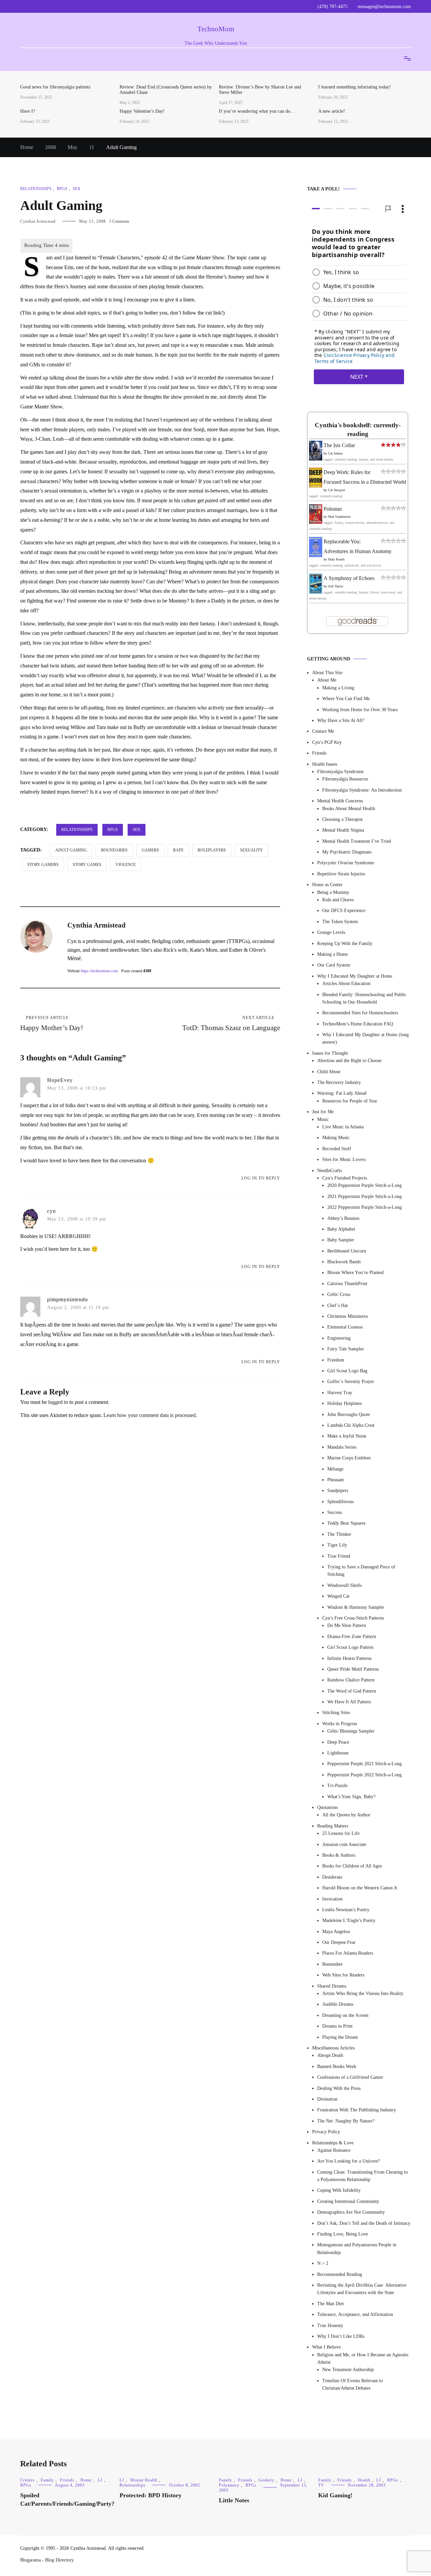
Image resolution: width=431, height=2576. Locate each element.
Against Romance (334, 2150)
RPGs (62, 189)
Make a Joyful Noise (347, 1436)
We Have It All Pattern (349, 1702)
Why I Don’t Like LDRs (341, 2336)
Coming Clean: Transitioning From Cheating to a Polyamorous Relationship (362, 2176)
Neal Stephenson (339, 517)
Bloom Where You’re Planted (355, 1273)
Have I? (28, 111)
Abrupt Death (330, 2055)
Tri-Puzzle (337, 1786)
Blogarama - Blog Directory (47, 2560)
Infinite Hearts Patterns (349, 1658)
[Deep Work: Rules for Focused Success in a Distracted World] (316, 486)
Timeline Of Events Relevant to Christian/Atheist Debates (353, 2384)
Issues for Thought (330, 1053)
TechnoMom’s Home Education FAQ (358, 1024)
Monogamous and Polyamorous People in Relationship (357, 2248)
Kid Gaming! (335, 2495)
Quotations (327, 1807)
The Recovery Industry (339, 1082)
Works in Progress (340, 1724)
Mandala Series (342, 1447)
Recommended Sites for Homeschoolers (360, 1013)
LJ (100, 2480)
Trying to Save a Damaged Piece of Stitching (361, 1571)
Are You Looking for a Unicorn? (349, 2161)
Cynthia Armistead (38, 221)
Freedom (336, 1360)
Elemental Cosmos (345, 1327)
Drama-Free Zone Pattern (352, 1637)
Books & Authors (339, 1855)
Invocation (332, 1899)
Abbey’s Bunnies (343, 1218)
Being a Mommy (333, 892)
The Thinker (339, 1534)
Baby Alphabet (341, 1229)
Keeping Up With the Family (345, 944)
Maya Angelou (336, 1932)
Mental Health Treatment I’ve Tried (357, 841)
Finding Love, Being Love (343, 2234)
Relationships (36, 189)
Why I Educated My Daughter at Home (355, 976)
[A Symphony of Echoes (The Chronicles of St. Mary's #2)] (316, 592)
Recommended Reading (340, 2274)
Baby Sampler (341, 1240)
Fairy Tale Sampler (346, 1349)
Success (335, 1512)
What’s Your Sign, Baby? (351, 1797)
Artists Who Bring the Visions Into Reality (363, 1993)
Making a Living (338, 688)
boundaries (114, 850)
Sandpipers (338, 1491)
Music (323, 1119)
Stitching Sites (336, 1713)
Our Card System (334, 965)
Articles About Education (346, 984)
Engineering (339, 1338)
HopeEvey (60, 1080)
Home (86, 2480)
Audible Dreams (338, 2004)
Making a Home (333, 954)
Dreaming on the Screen (345, 2015)
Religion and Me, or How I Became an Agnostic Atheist (363, 2359)
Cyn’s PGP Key (327, 742)
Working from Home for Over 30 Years (360, 710)
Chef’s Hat (338, 1305)
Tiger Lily (337, 1545)
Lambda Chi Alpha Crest (351, 1425)
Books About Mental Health (349, 809)
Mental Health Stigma (343, 830)
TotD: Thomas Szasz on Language (231, 1024)
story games (87, 865)
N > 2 (323, 2263)
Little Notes (234, 2500)
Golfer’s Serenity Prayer (351, 1382)
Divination (327, 2099)
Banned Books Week (337, 2066)
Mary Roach (336, 559)
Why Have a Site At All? (341, 720)
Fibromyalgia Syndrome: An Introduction (362, 790)
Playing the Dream (340, 2037)
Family (47, 2480)
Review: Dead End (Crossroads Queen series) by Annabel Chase (166, 90)
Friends (319, 753)
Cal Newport (337, 490)
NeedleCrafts (329, 1171)
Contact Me (323, 731)
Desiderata (332, 1877)
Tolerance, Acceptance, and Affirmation (355, 2314)
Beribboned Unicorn (347, 1251)
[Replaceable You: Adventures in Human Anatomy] (316, 555)
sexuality (252, 850)
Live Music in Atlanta (343, 1127)
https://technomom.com (99, 971)
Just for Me (323, 1112)
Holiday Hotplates (344, 1403)
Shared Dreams (332, 1986)
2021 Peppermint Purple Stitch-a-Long (364, 1196)
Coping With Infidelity (339, 2190)
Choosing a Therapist (342, 819)
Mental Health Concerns (340, 801)
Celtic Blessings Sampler (351, 1731)
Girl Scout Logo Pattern (350, 1647)
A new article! (332, 111)
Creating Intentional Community (348, 2201)
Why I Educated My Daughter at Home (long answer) (366, 1038)
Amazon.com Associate (344, 1844)
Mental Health (144, 2480)
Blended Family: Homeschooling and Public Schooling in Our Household (364, 998)
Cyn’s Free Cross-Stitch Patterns (353, 1618)
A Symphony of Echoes (349, 578)
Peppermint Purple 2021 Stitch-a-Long (364, 1764)
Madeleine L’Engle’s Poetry (349, 1920)
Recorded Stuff (337, 1149)
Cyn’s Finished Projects (345, 1178)
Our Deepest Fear (339, 1942)
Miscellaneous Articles (333, 2048)
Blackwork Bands (344, 1262)
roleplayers (212, 850)
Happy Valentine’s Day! (142, 111)
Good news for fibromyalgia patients (55, 87)
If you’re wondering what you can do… (257, 111)
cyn (52, 1211)
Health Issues (325, 764)
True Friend (339, 1556)
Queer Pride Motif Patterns (353, 1669)
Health (364, 2480)
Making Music (336, 1138)
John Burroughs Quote (349, 1414)
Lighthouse (338, 1753)
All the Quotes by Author (346, 1815)
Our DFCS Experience (344, 911)
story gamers (43, 865)
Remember (333, 1964)
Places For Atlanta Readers (348, 1953)
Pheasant (336, 1480)
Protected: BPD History (151, 2495)
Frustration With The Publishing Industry (357, 2110)
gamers (150, 850)
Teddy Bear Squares (346, 1523)
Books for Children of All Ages (352, 1866)
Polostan (333, 509)
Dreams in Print (337, 2026)
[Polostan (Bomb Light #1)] (316, 522)
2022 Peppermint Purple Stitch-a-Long (364, 1207)
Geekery (267, 2480)
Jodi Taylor (336, 586)
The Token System (340, 922)
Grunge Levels (331, 932)
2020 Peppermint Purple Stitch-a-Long (364, 1185)
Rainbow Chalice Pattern (351, 1680)
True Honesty (330, 2326)
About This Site (327, 673)
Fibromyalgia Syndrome (340, 772)
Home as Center (327, 885)
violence (126, 865)
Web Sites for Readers (343, 1975)
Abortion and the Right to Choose (349, 1061)
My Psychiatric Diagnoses (347, 852)
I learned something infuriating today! (355, 87)
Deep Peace (338, 1742)
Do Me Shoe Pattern (347, 1625)
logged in (58, 1402)
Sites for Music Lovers (344, 1159)
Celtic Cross (339, 1294)
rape (178, 850)
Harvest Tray (340, 1393)
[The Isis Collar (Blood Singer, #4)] (316, 459)
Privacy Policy (326, 2132)
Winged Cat (338, 1596)
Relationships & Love (333, 2143)
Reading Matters (333, 1826)
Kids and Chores (338, 900)
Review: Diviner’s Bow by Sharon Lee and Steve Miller (260, 90)
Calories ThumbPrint (347, 1284)
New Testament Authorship (348, 2370)
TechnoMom (216, 29)
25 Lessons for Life (341, 1833)
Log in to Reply (261, 1178)
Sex (77, 189)
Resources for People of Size (350, 1101)
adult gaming (71, 850)
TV (321, 2485)
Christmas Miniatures (347, 1316)
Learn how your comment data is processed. (150, 1415)
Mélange (335, 1469)
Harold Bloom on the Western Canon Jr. (360, 1888)
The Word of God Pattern (352, 1691)
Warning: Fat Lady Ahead (342, 1093)
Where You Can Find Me (346, 699)
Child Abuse (329, 1072)
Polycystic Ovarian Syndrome (346, 863)
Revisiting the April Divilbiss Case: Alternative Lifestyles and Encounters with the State (362, 2289)
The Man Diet (330, 2304)
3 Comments (119, 221)
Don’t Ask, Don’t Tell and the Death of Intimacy (364, 2223)
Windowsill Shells (344, 1585)
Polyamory (229, 2485)
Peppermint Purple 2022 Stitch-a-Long (364, 1775)
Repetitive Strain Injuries (341, 874)
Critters (27, 2480)
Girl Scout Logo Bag (347, 1371)
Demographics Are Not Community (351, 2212)
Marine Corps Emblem (349, 1458)
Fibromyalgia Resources (345, 779)
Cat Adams (335, 453)
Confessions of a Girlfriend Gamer (350, 2077)
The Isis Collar (339, 445)
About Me (327, 680)
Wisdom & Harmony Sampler (356, 1607)
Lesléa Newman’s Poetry (346, 1910)
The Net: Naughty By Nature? (346, 2121)
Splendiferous (340, 1502)
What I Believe (326, 2347)
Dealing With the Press (339, 2088)
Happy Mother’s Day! (52, 1024)
